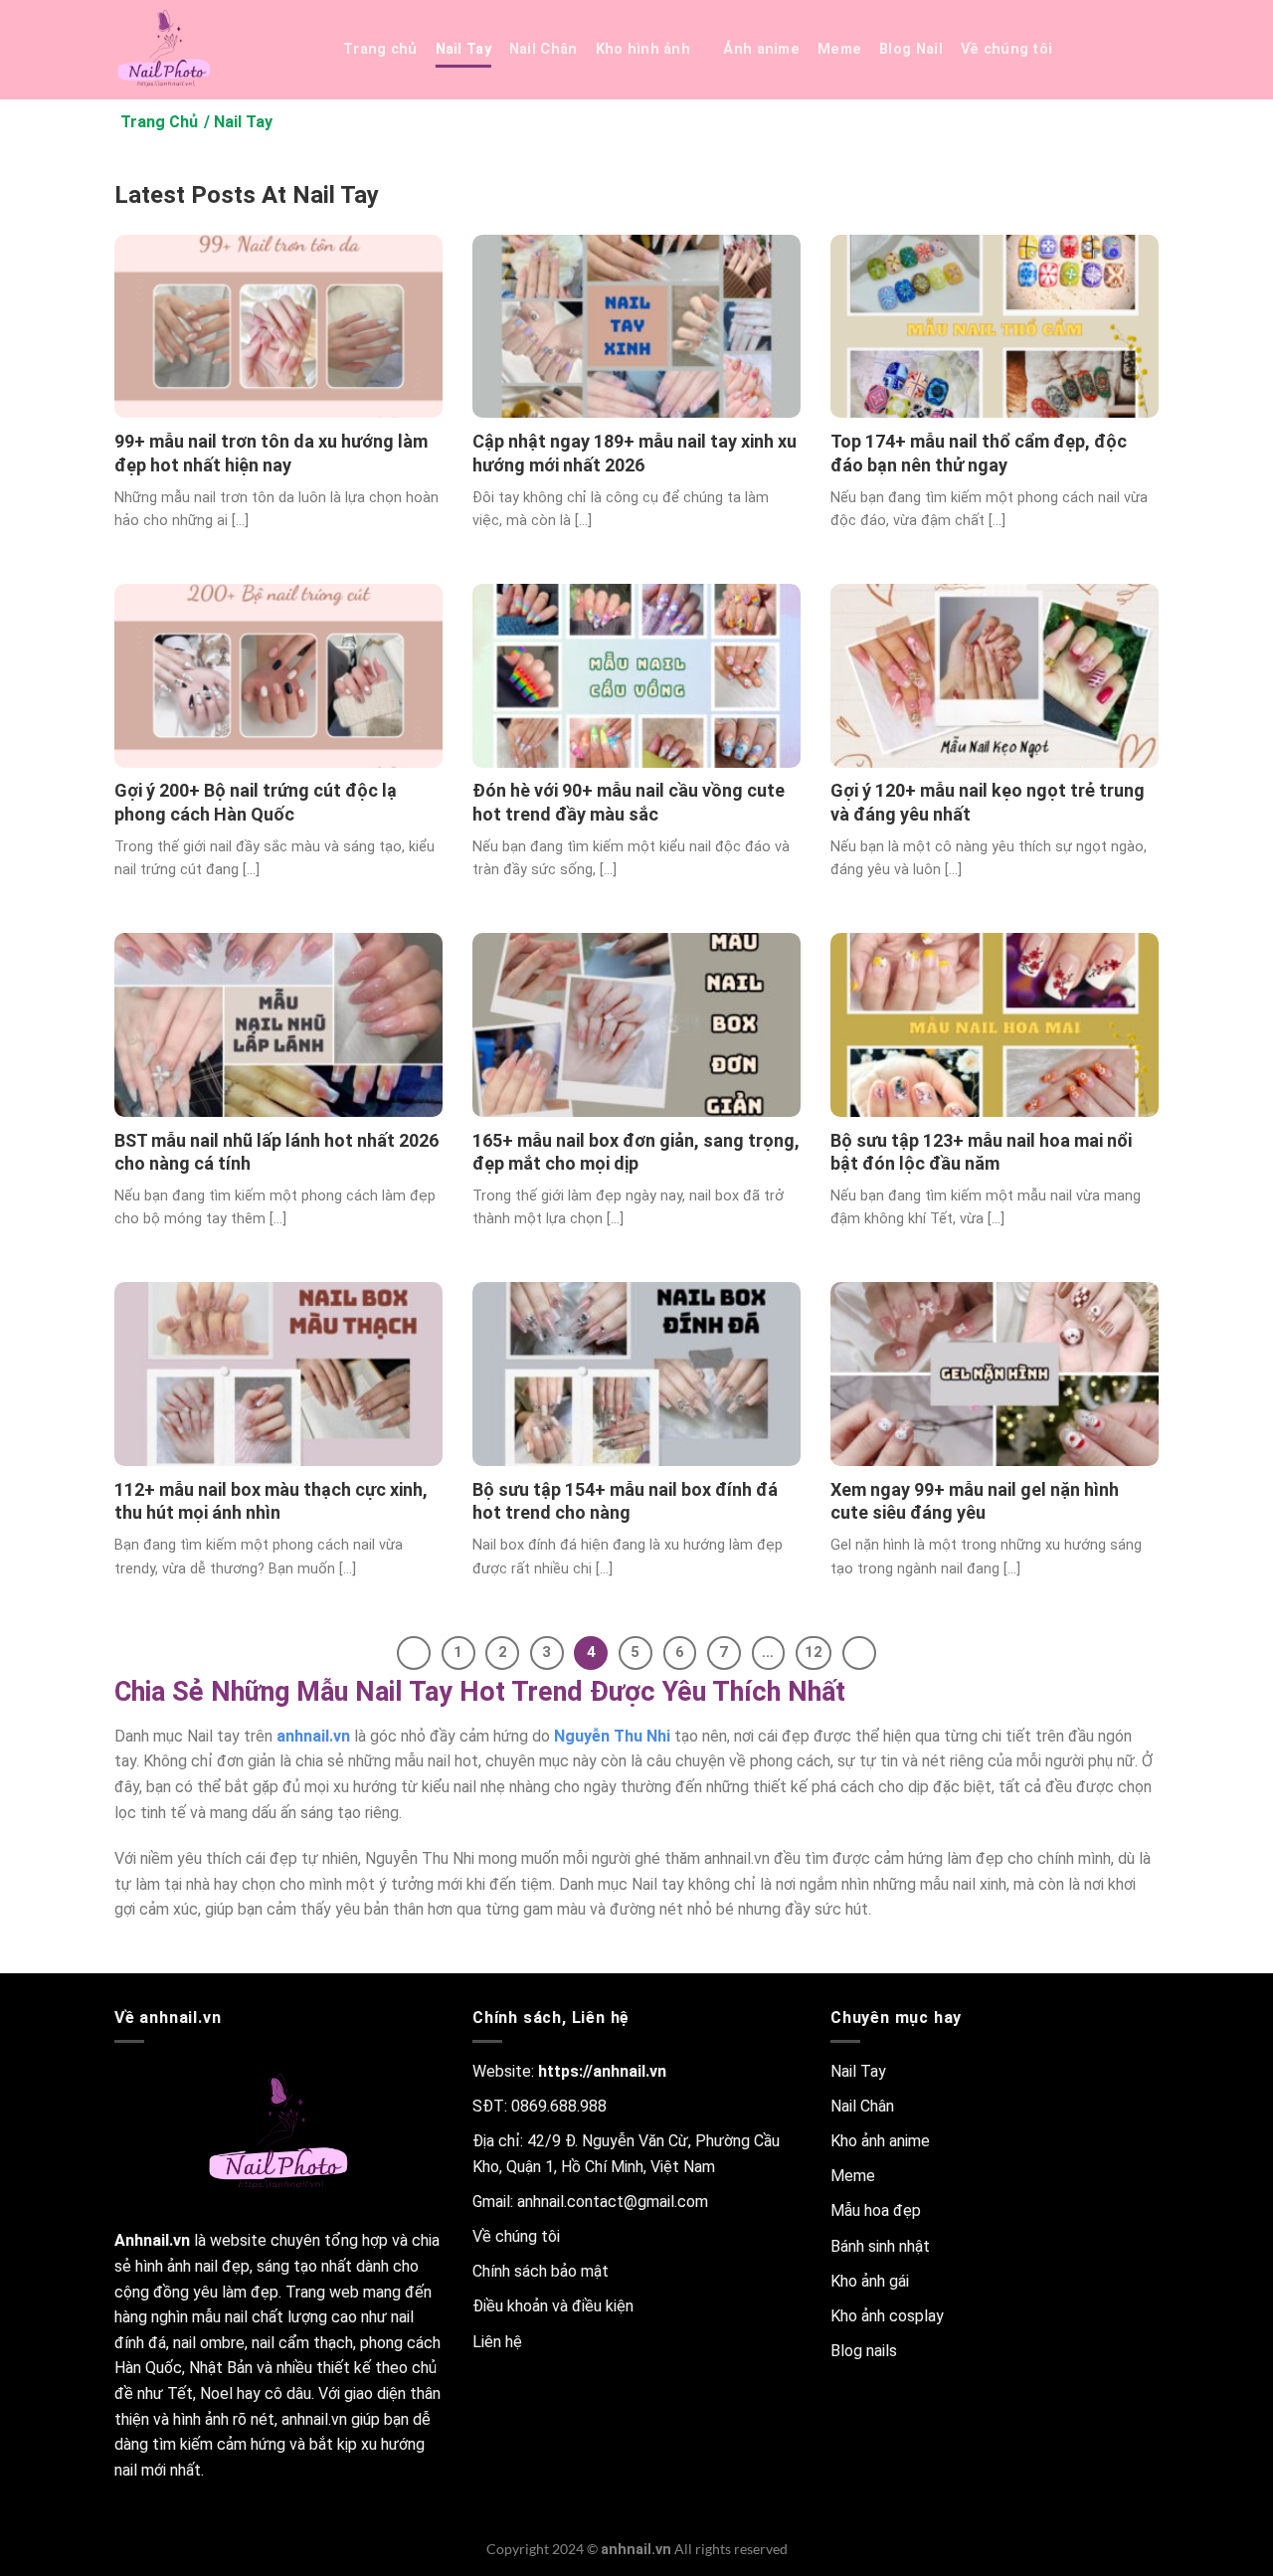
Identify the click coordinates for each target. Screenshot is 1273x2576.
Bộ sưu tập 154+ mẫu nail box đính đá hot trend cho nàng (625, 1501)
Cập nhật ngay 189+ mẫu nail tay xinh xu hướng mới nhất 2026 (635, 453)
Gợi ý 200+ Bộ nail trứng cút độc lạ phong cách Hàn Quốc (256, 802)
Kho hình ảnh (643, 49)
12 (814, 1652)
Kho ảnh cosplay (887, 2316)
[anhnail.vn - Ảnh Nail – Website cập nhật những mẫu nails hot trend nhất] (214, 50)
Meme (839, 49)
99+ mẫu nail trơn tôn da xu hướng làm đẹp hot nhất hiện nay (271, 453)
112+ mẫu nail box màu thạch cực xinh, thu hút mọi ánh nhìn (271, 1501)
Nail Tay (463, 49)
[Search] (1094, 50)
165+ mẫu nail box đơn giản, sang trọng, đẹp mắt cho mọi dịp (636, 1152)
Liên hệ (497, 2342)
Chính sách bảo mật (541, 2271)
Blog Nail (911, 49)
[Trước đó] (414, 1653)
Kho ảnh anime (880, 2141)
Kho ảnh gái (870, 2281)
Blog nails (864, 2351)
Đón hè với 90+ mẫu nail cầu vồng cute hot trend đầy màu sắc (629, 802)
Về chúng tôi (1006, 49)
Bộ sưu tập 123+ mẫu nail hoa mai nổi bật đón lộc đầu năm (981, 1152)
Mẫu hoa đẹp (876, 2210)
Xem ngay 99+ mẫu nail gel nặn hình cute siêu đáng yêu (975, 1501)
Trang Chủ (159, 122)
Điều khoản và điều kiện (553, 2306)
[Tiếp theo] (859, 1653)
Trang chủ (380, 49)
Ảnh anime (761, 49)
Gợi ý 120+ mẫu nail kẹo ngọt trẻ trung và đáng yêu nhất (988, 802)
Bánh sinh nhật (880, 2246)
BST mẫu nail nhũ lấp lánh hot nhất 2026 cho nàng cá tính (276, 1152)
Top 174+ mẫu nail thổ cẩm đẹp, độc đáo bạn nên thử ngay (979, 453)
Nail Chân (544, 49)
